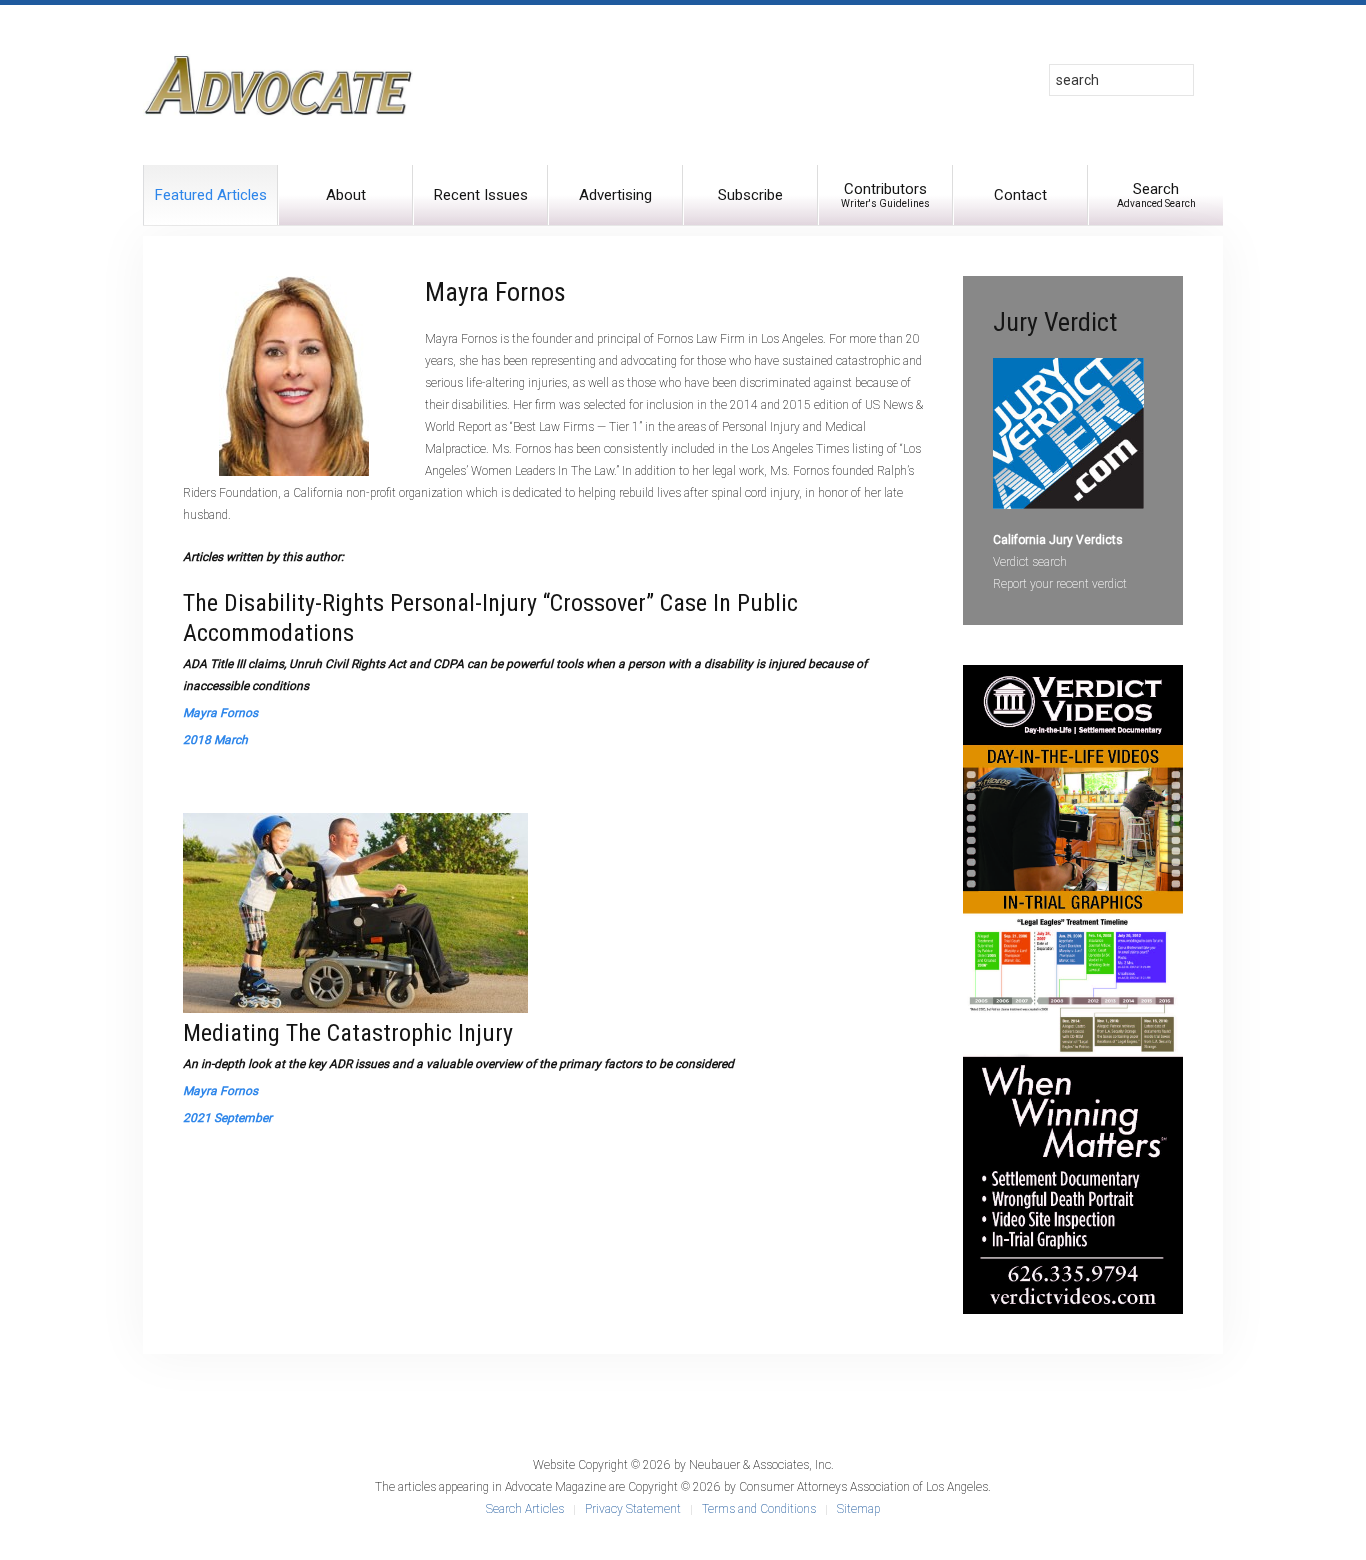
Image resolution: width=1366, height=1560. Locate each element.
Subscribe (750, 195)
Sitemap (858, 1509)
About (346, 195)
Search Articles (525, 1509)
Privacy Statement (633, 1509)
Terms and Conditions (759, 1509)
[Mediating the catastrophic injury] (355, 912)
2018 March (215, 740)
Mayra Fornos (220, 713)
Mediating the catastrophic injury (348, 1033)
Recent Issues (481, 195)
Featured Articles (211, 195)
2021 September (227, 1118)
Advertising (615, 195)
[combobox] (1121, 80)
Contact (1020, 195)
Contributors (885, 194)
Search (1156, 194)
